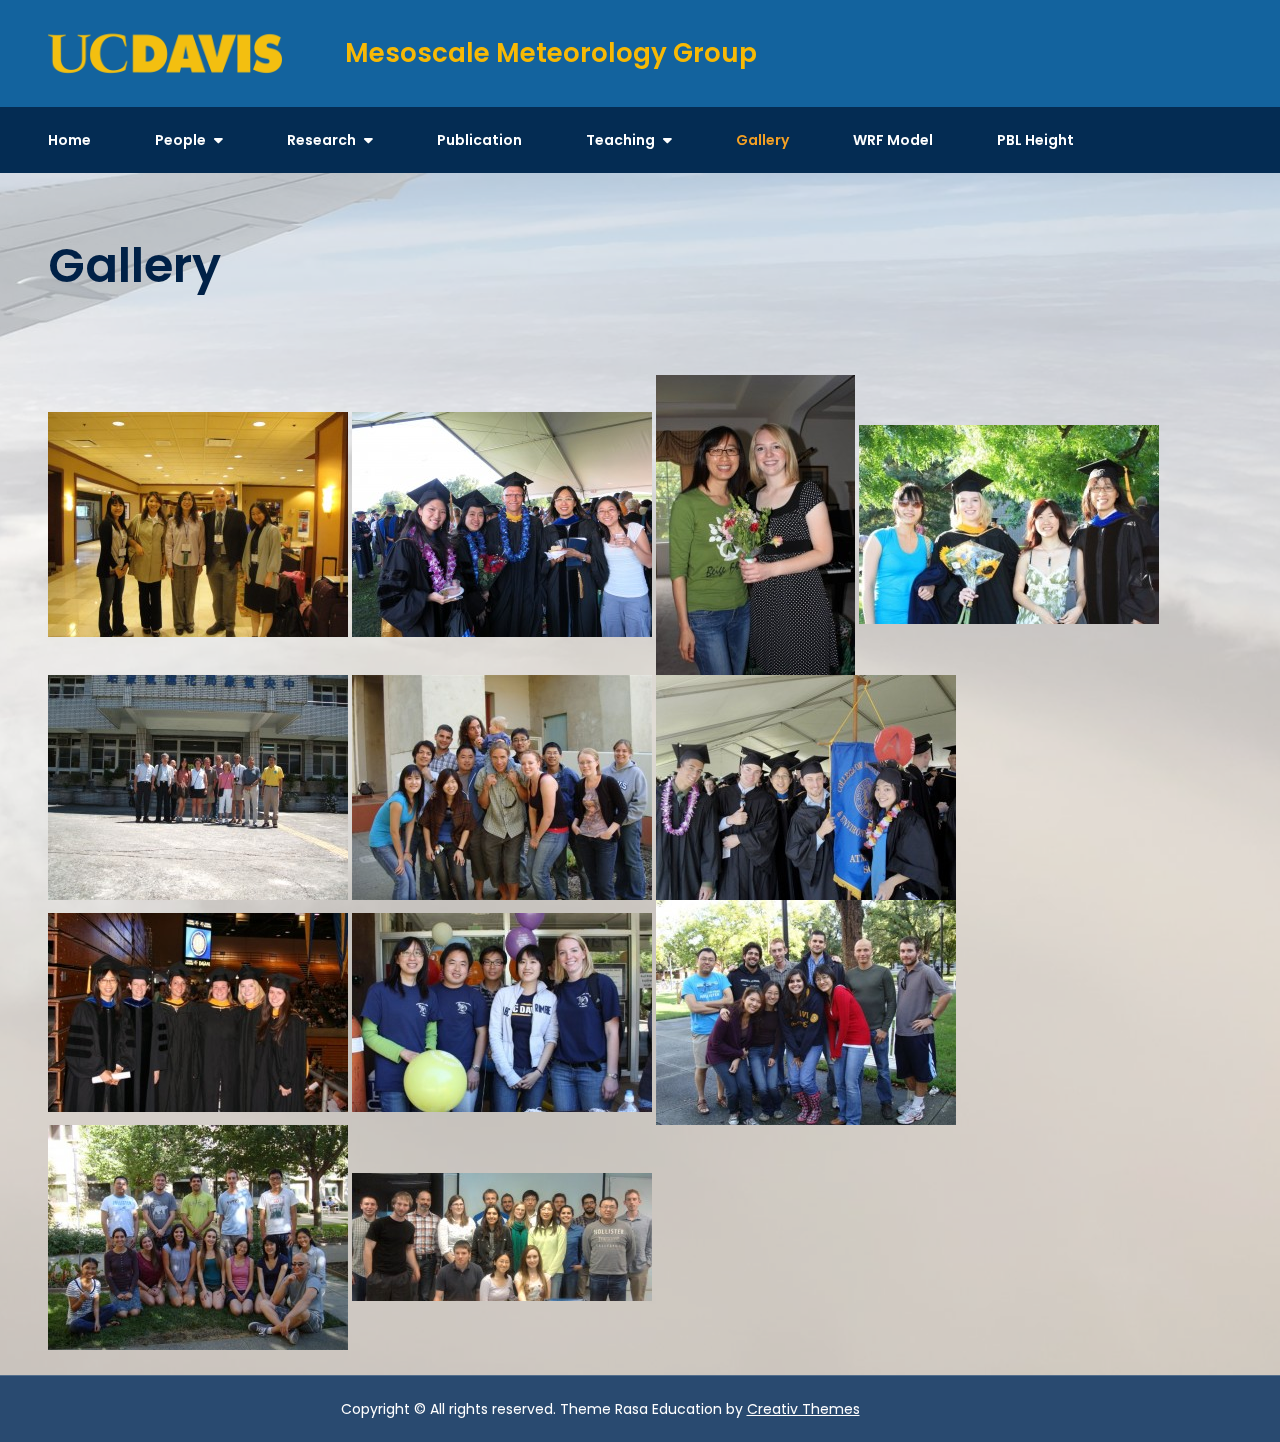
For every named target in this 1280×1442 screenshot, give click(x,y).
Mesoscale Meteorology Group (551, 53)
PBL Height (1035, 140)
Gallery (762, 140)
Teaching (620, 140)
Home (69, 140)
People (180, 140)
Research (321, 140)
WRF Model (893, 140)
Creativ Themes (803, 1409)
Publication (479, 140)
